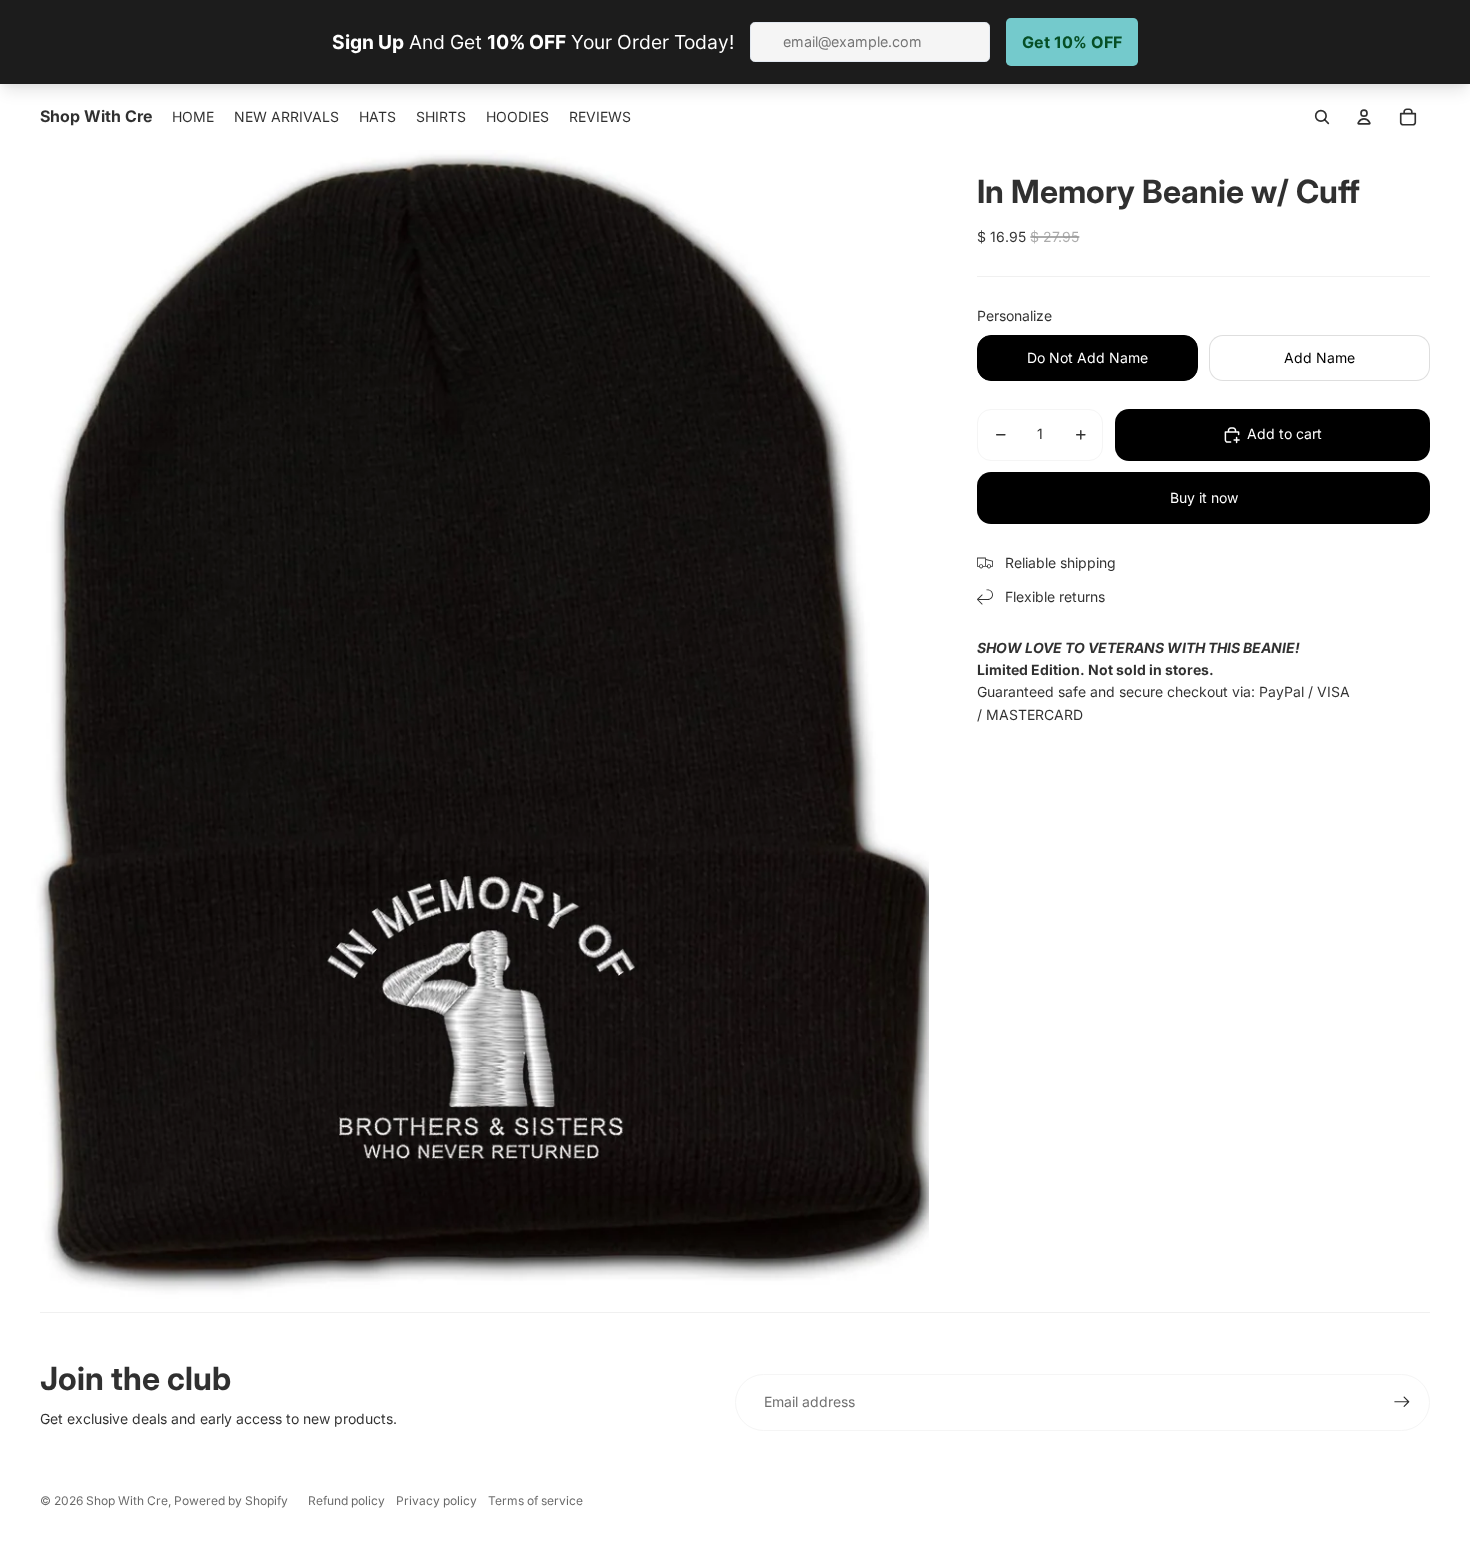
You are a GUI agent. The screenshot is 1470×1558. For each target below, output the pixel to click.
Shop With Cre (127, 1500)
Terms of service (535, 1500)
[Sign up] (1402, 1402)
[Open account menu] (1364, 117)
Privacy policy (436, 1500)
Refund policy (346, 1500)
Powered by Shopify (231, 1500)
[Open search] (1322, 117)
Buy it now (1204, 497)
